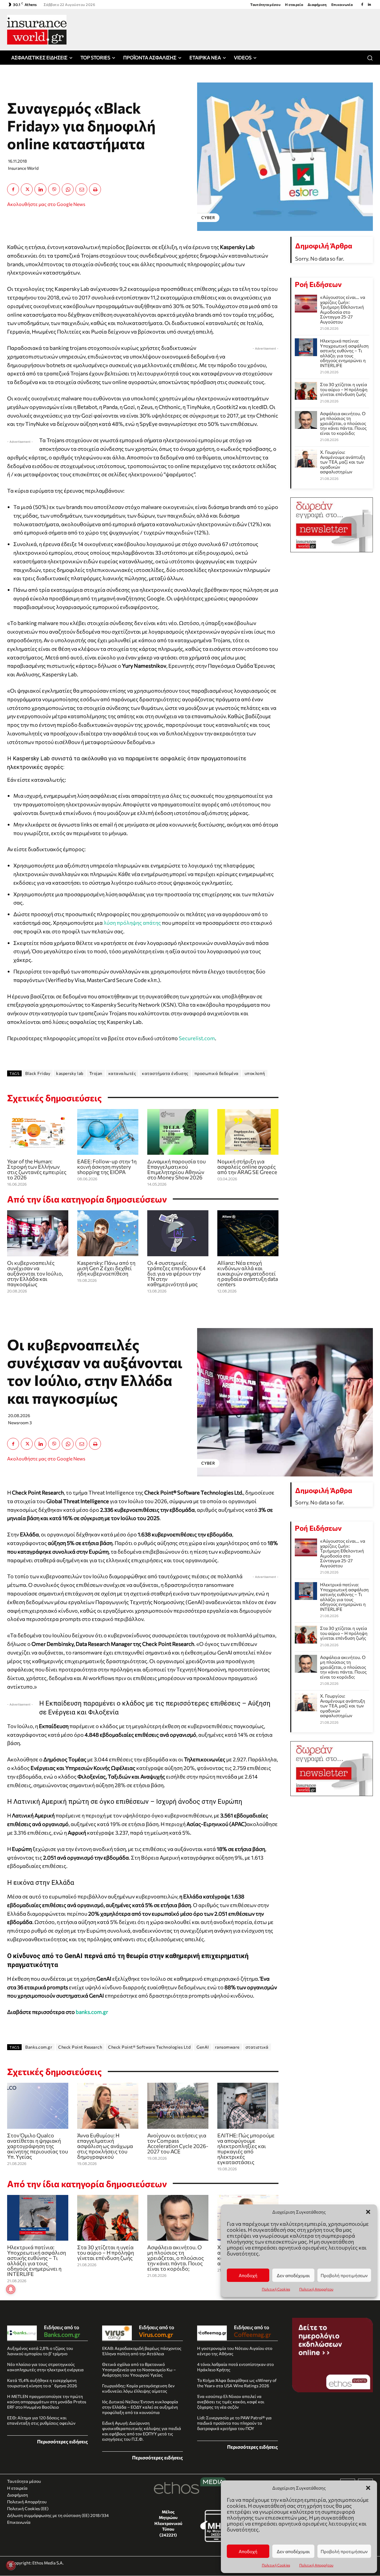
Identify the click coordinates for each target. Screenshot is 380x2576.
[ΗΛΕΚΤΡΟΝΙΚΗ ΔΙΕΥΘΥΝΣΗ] (81, 189)
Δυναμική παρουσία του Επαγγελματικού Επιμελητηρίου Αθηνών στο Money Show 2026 (176, 1169)
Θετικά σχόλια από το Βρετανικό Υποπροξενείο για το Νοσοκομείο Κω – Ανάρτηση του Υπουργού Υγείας (139, 2370)
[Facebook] (362, 4)
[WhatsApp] (68, 189)
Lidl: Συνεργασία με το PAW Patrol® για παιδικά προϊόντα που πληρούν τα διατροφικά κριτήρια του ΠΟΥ (234, 2423)
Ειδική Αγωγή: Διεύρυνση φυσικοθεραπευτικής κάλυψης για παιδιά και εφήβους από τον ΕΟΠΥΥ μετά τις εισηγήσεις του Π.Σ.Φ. (142, 2431)
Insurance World (23, 168)
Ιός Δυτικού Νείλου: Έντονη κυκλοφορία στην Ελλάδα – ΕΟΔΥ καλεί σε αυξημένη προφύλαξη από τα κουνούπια (140, 2407)
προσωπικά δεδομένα (217, 1073)
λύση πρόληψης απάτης (132, 923)
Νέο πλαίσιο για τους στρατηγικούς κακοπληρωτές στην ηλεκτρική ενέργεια (45, 2367)
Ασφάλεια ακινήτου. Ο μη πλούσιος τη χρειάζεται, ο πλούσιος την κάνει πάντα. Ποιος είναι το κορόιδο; (343, 423)
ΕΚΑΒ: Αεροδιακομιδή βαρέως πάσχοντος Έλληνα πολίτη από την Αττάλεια (142, 2351)
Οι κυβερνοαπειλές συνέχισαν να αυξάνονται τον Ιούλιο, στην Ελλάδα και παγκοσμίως (35, 1273)
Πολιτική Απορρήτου (316, 2565)
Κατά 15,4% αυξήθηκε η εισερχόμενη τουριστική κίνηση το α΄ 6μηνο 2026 (42, 2383)
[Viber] (54, 189)
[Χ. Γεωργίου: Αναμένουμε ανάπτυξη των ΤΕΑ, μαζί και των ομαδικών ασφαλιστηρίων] (306, 459)
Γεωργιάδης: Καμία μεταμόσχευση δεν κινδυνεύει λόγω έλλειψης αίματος (138, 2388)
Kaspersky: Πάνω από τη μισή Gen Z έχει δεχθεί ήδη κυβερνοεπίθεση (106, 1268)
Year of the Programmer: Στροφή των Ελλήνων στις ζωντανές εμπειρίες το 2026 (37, 1169)
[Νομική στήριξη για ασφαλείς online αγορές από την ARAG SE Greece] (248, 1132)
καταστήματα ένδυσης (165, 1073)
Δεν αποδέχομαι (293, 2551)
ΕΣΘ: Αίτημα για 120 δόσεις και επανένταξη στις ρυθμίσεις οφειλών (41, 2420)
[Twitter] (27, 189)
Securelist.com (197, 1038)
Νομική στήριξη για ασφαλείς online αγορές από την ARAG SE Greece (247, 1167)
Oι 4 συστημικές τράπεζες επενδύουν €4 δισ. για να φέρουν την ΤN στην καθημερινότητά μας (176, 1273)
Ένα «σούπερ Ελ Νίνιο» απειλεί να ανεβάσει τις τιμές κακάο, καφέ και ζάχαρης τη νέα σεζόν (231, 2402)
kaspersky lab (70, 1073)
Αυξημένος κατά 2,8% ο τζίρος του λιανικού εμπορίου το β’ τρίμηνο (40, 2351)
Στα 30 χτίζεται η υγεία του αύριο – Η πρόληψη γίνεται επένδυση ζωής (344, 389)
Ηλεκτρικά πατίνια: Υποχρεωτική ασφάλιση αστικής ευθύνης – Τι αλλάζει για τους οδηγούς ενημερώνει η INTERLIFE (344, 353)
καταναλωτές (122, 1073)
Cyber (208, 218)
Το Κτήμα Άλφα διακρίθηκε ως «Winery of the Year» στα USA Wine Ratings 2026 (237, 2383)
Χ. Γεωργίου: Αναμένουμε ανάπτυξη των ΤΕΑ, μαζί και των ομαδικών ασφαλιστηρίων (343, 462)
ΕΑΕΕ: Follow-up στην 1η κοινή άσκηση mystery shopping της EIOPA (107, 1167)
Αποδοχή (248, 2551)
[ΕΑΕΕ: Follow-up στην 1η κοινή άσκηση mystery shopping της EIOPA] (108, 1132)
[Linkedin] (369, 4)
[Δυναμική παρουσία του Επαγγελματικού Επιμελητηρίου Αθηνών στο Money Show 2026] (178, 1132)
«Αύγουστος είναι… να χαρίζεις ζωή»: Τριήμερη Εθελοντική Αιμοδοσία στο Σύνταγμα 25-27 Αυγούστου (343, 309)
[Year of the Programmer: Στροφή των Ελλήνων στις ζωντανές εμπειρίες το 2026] (38, 1132)
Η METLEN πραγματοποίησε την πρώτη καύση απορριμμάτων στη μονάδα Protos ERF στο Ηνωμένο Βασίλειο (47, 2402)
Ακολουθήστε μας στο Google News (46, 204)
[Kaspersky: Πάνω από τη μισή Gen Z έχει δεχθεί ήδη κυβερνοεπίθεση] (108, 1233)
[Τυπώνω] (95, 189)
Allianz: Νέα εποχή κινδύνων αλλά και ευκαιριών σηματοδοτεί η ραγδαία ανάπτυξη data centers (248, 1273)
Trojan (96, 1073)
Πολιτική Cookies (276, 2565)
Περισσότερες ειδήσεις (62, 2441)
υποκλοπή (255, 1073)
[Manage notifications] (11, 2565)
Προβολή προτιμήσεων (344, 2551)
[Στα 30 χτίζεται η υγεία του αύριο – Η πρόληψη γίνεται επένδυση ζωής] (306, 391)
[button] (368, 2488)
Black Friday (38, 1073)
